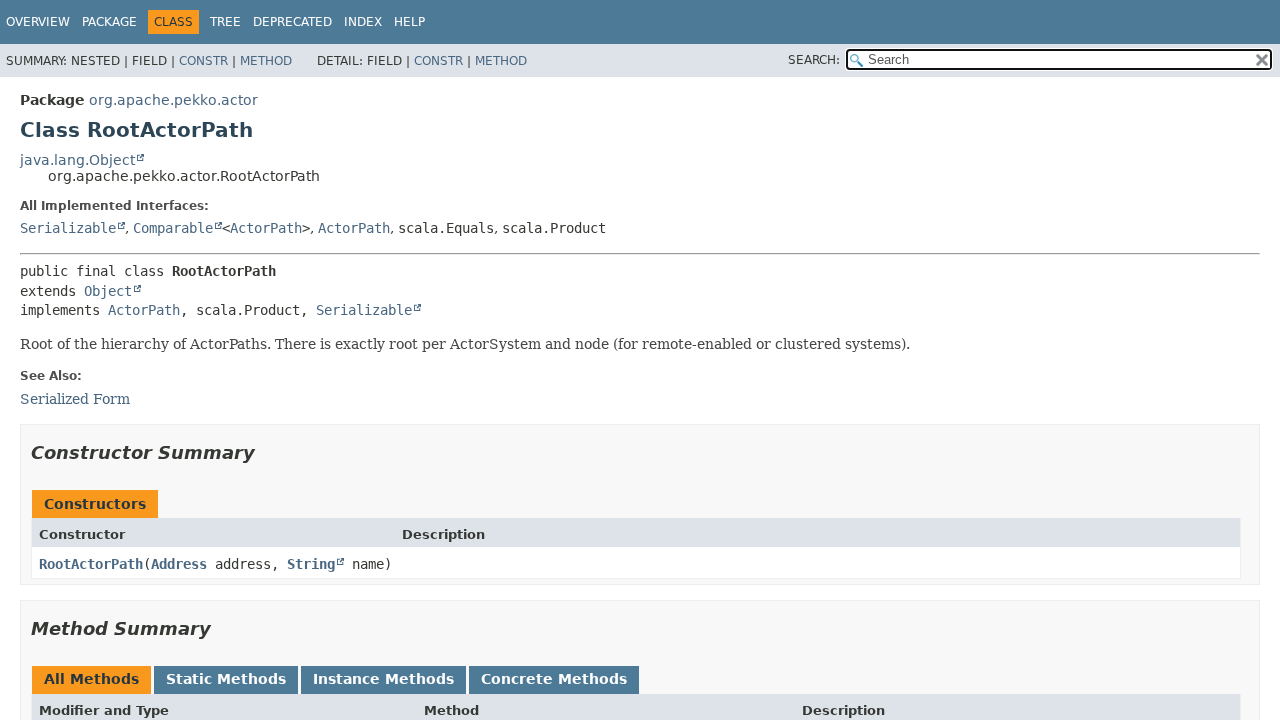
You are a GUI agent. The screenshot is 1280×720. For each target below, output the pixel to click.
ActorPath (266, 228)
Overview (38, 22)
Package (109, 22)
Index (363, 22)
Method (266, 61)
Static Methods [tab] (226, 679)
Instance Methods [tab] (383, 679)
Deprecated (292, 22)
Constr (203, 61)
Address (179, 564)
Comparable (173, 228)
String (311, 564)
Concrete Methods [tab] (554, 679)
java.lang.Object (77, 160)
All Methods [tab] (91, 679)
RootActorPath (91, 564)
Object (108, 291)
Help (409, 22)
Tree (225, 22)
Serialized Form (75, 399)
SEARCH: (814, 60)
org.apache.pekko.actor (173, 100)
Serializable (68, 228)
